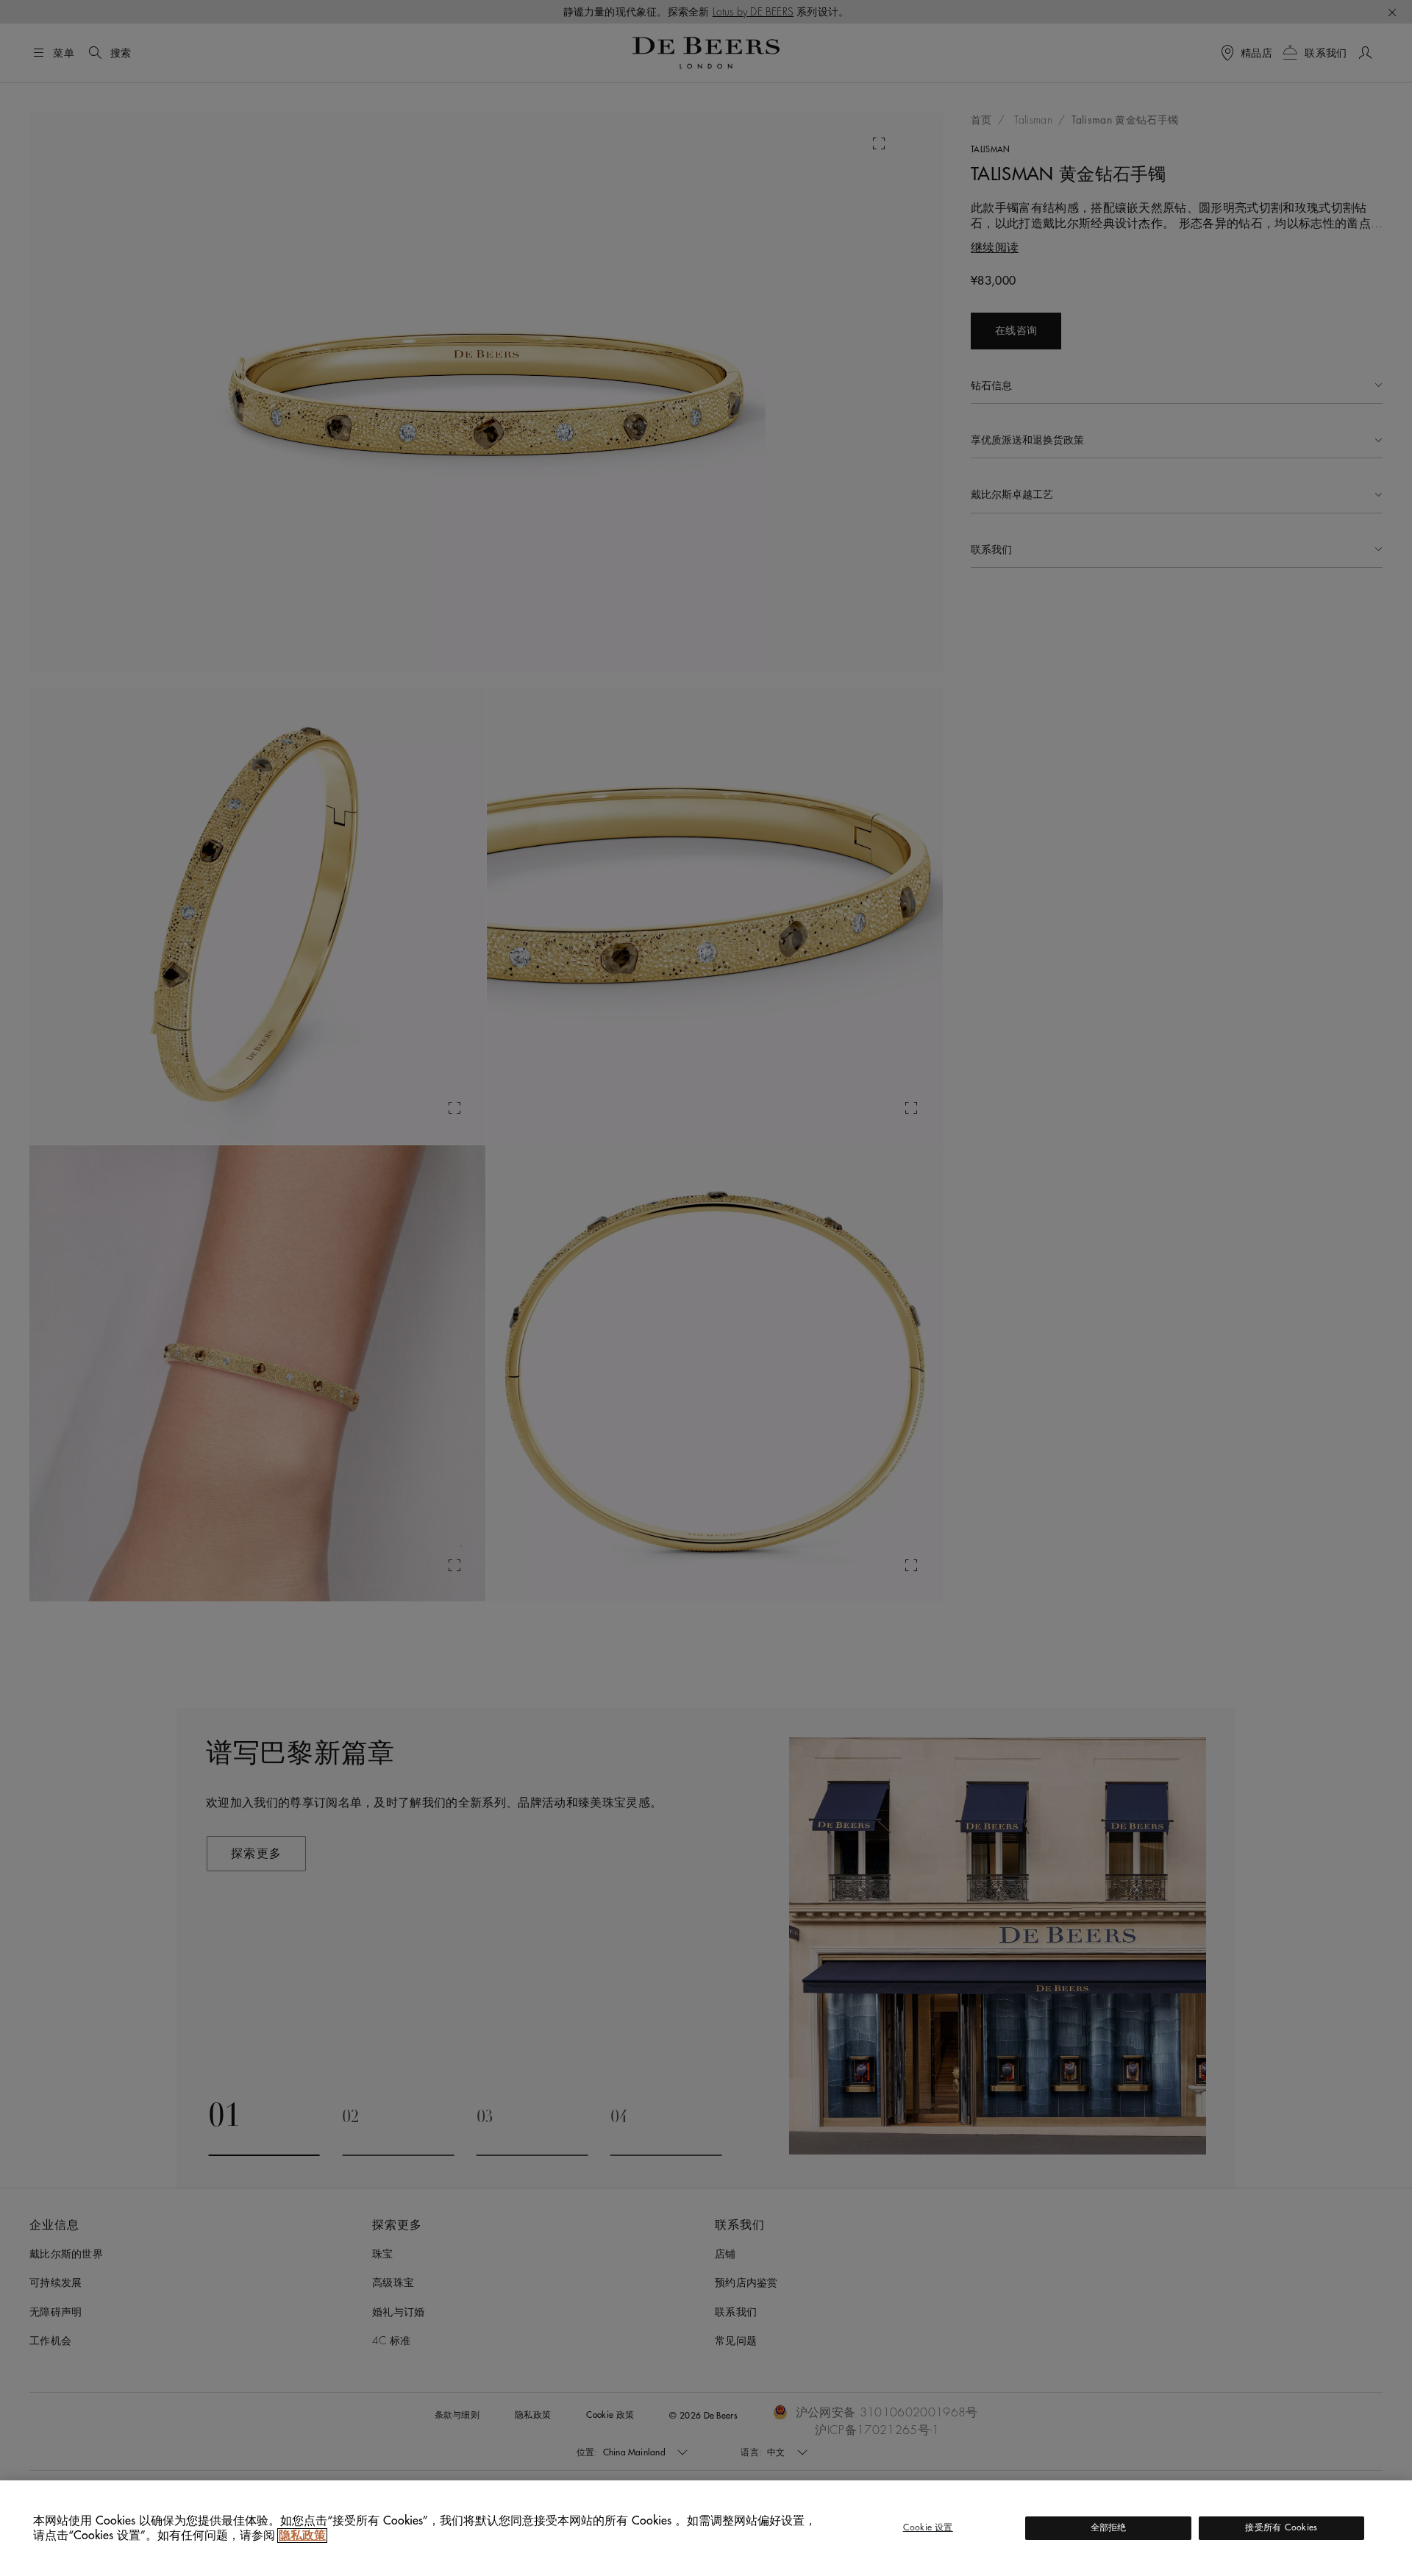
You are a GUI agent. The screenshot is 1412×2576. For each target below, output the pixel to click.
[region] (706, 2528)
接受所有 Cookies (1281, 2527)
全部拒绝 (1109, 2527)
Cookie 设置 (928, 2527)
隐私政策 (302, 2536)
